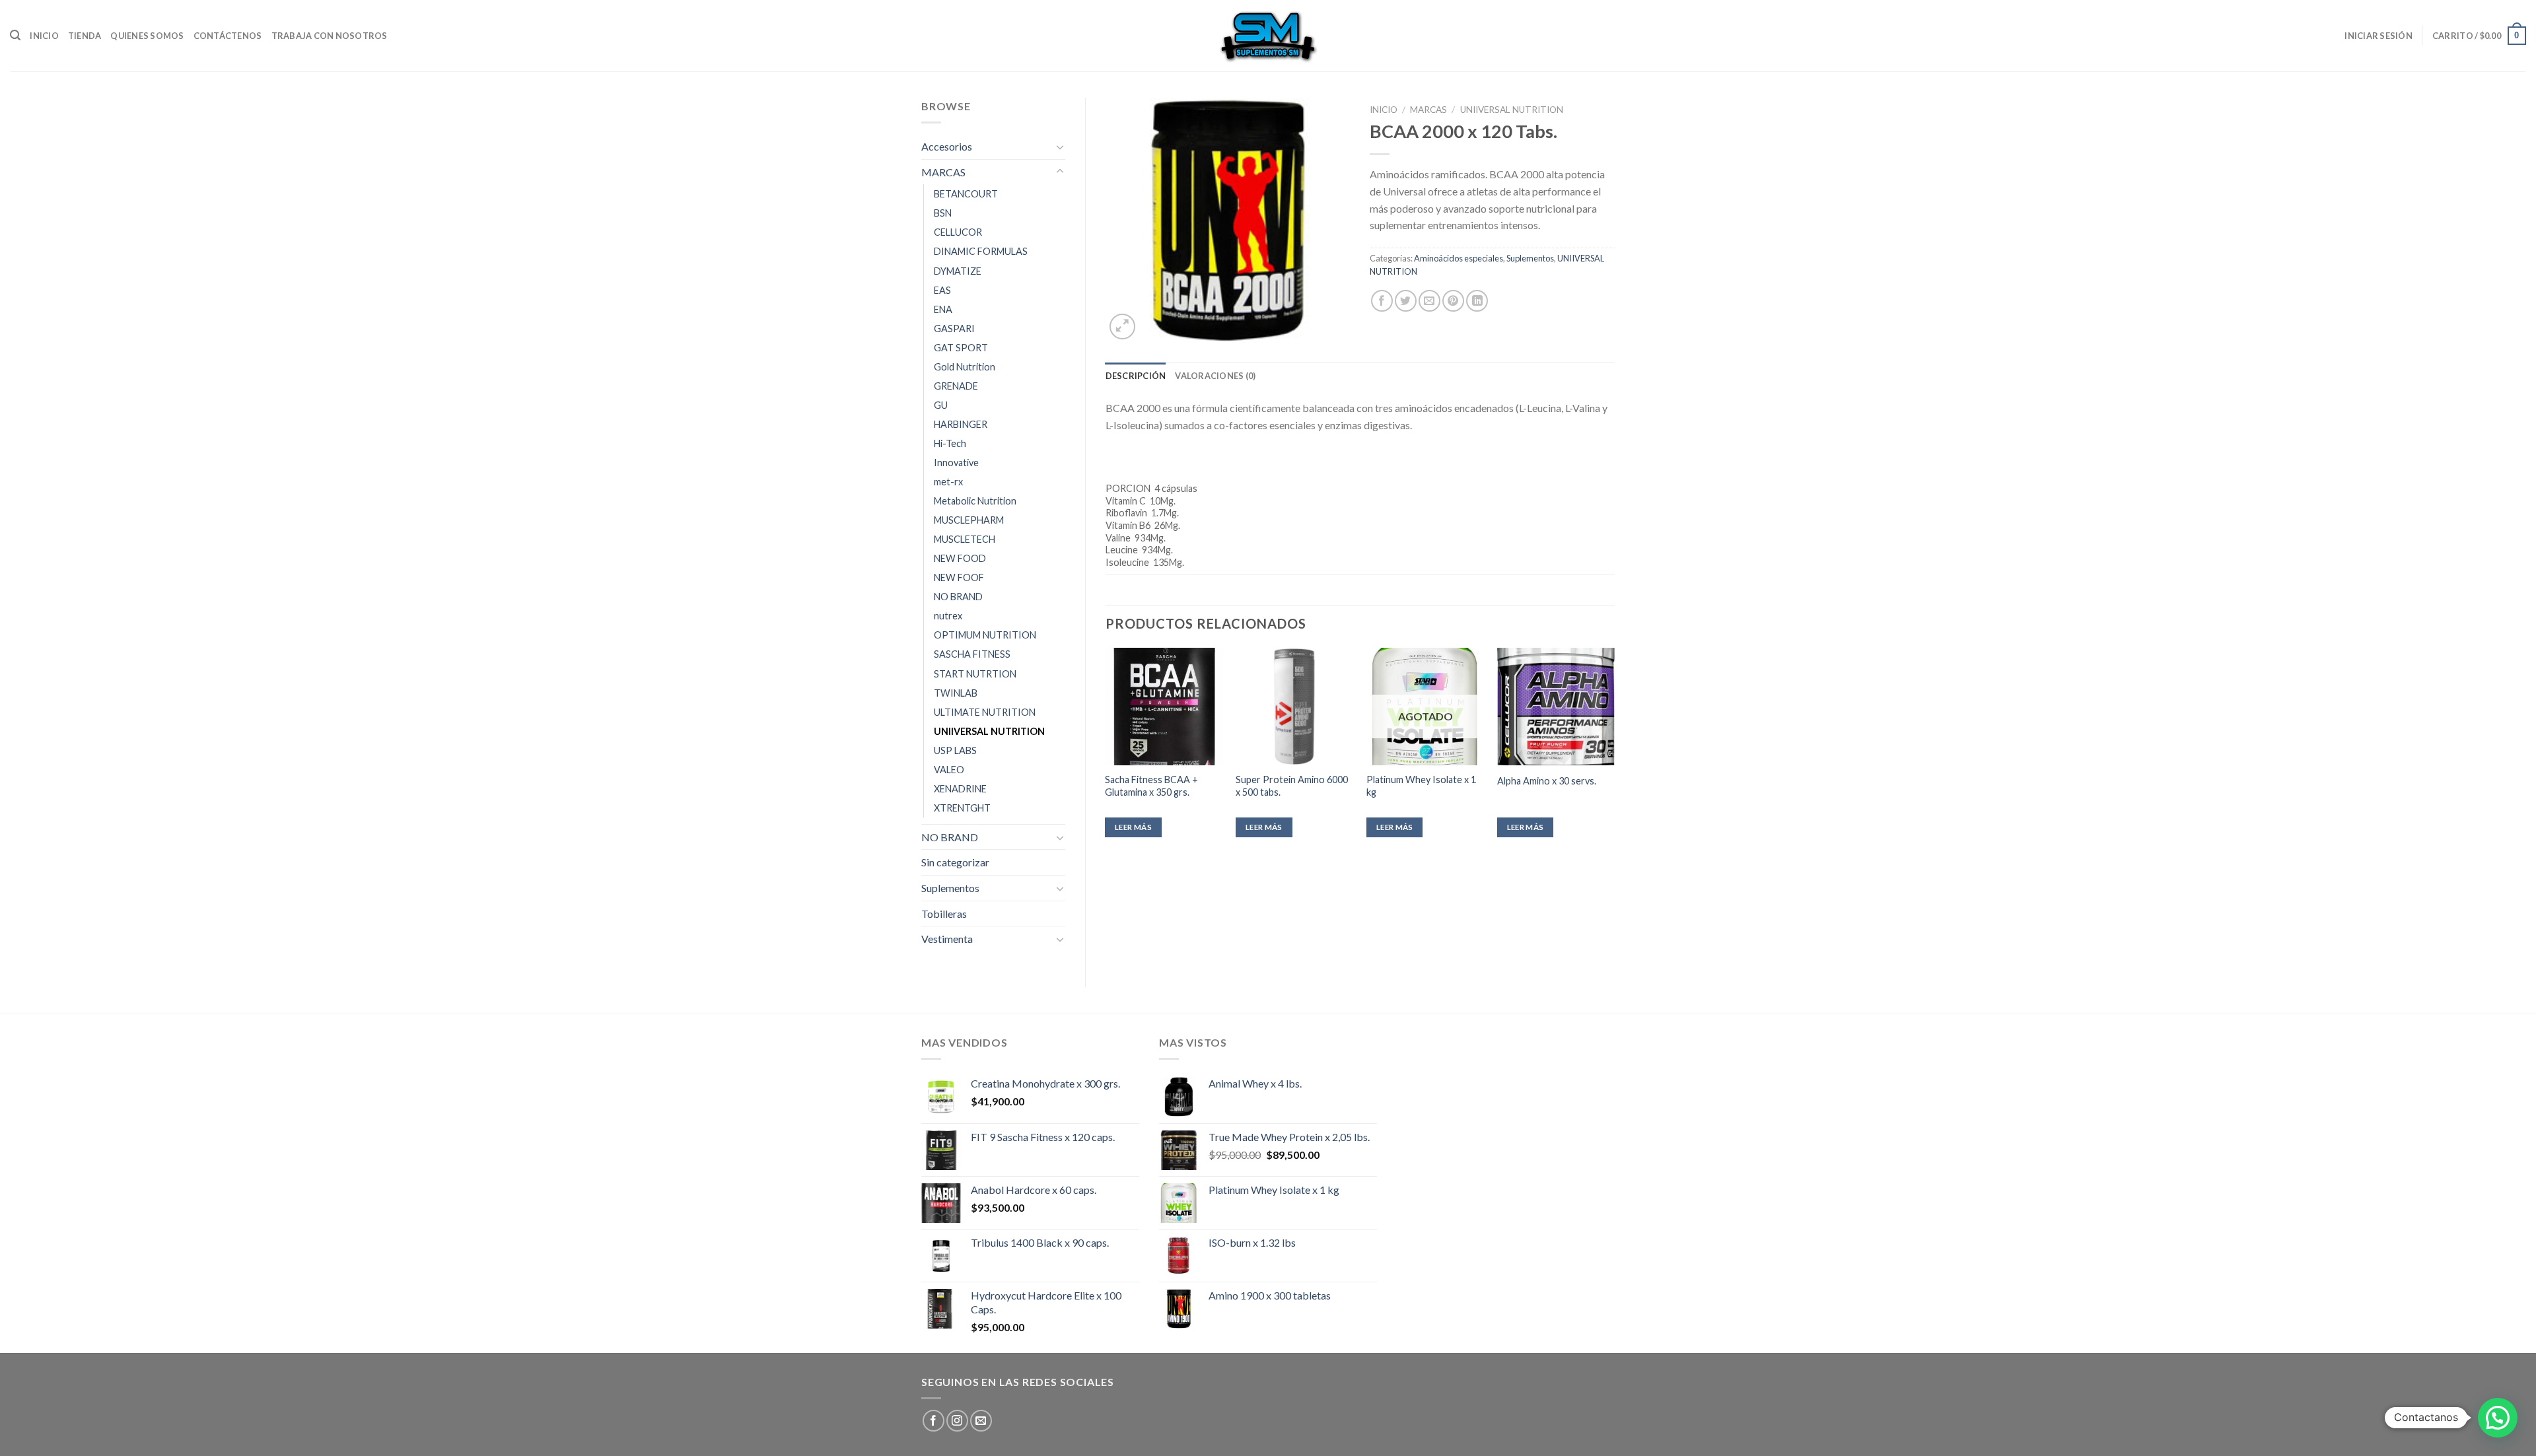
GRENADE (956, 386)
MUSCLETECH (965, 539)
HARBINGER (961, 424)
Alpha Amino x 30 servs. (1547, 781)
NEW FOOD (960, 558)
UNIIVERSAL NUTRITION (989, 731)
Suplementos (950, 888)
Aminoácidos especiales (1459, 258)
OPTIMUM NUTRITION (985, 635)
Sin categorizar (955, 862)
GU (941, 405)
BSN (943, 213)
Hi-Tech (950, 443)
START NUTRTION (975, 674)
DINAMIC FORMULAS (981, 251)
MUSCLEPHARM (969, 520)
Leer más (1133, 827)
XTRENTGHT (962, 808)
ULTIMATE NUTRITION (985, 712)
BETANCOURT (966, 194)
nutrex (948, 616)
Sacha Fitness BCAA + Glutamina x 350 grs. (1151, 786)
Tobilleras (944, 914)
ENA (943, 309)
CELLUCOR (958, 232)
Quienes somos (147, 36)
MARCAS (943, 172)
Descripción (1136, 376)
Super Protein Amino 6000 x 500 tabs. (1292, 786)
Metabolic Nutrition (975, 501)
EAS (942, 290)
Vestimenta (947, 939)
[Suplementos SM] (1268, 36)
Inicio (44, 36)
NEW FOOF (959, 577)
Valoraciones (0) (1215, 376)
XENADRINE (960, 789)
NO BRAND (958, 597)
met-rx (948, 482)
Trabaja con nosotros (330, 36)
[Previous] (1106, 754)
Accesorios (947, 146)
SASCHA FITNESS (972, 654)
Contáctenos (228, 36)
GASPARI (954, 329)
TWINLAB (956, 693)
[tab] (1136, 376)
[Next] (1614, 754)
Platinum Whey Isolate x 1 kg (1421, 786)
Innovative (956, 463)
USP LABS (955, 750)
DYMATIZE (958, 271)
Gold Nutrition (965, 367)
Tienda (85, 36)
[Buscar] (15, 35)
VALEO (949, 770)
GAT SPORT (961, 348)
